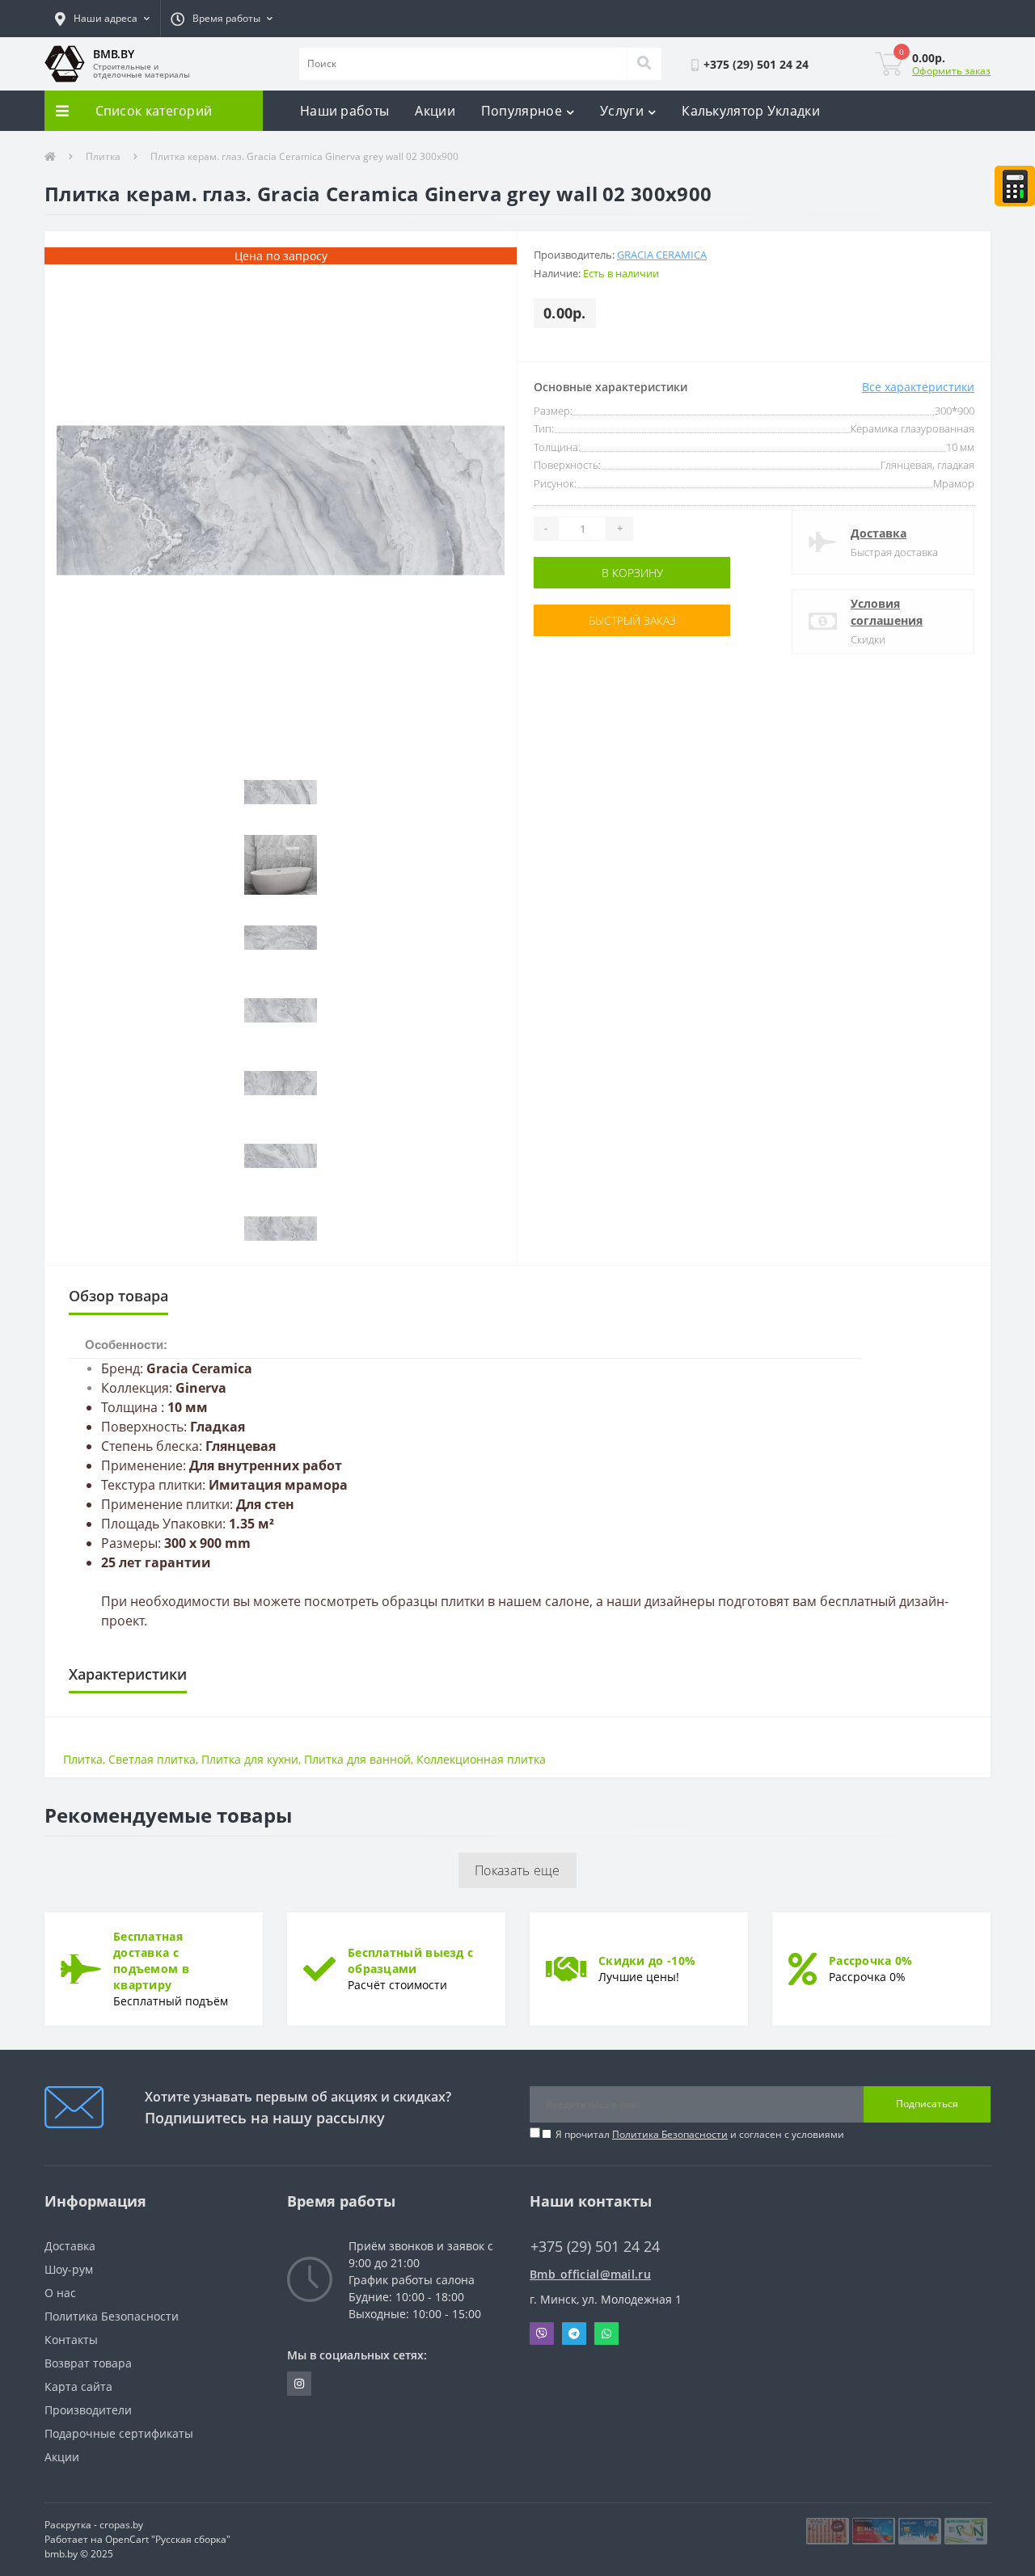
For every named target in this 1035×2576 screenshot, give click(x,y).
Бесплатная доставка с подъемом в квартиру (151, 1960)
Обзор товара (118, 1296)
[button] (102, 19)
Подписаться (927, 2104)
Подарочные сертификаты (119, 2433)
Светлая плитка (152, 1759)
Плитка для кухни (250, 1759)
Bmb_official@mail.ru (590, 2274)
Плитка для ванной (357, 1759)
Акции (435, 111)
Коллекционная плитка (481, 1759)
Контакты (71, 2340)
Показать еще (517, 1870)
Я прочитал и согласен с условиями (700, 2134)
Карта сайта (78, 2386)
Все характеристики (918, 387)
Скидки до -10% (647, 1960)
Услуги (622, 111)
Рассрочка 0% (871, 1960)
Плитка (103, 156)
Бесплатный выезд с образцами (410, 1960)
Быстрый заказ (585, 620)
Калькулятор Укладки (751, 111)
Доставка (879, 533)
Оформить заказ (951, 71)
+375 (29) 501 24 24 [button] (595, 2247)
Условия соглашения (887, 612)
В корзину (585, 573)
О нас (60, 2293)
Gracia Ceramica (662, 255)
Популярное (522, 111)
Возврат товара (88, 2363)
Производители (88, 2410)
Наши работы (344, 111)
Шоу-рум (69, 2269)
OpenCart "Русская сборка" (168, 2539)
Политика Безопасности (670, 2134)
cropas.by (121, 2525)
